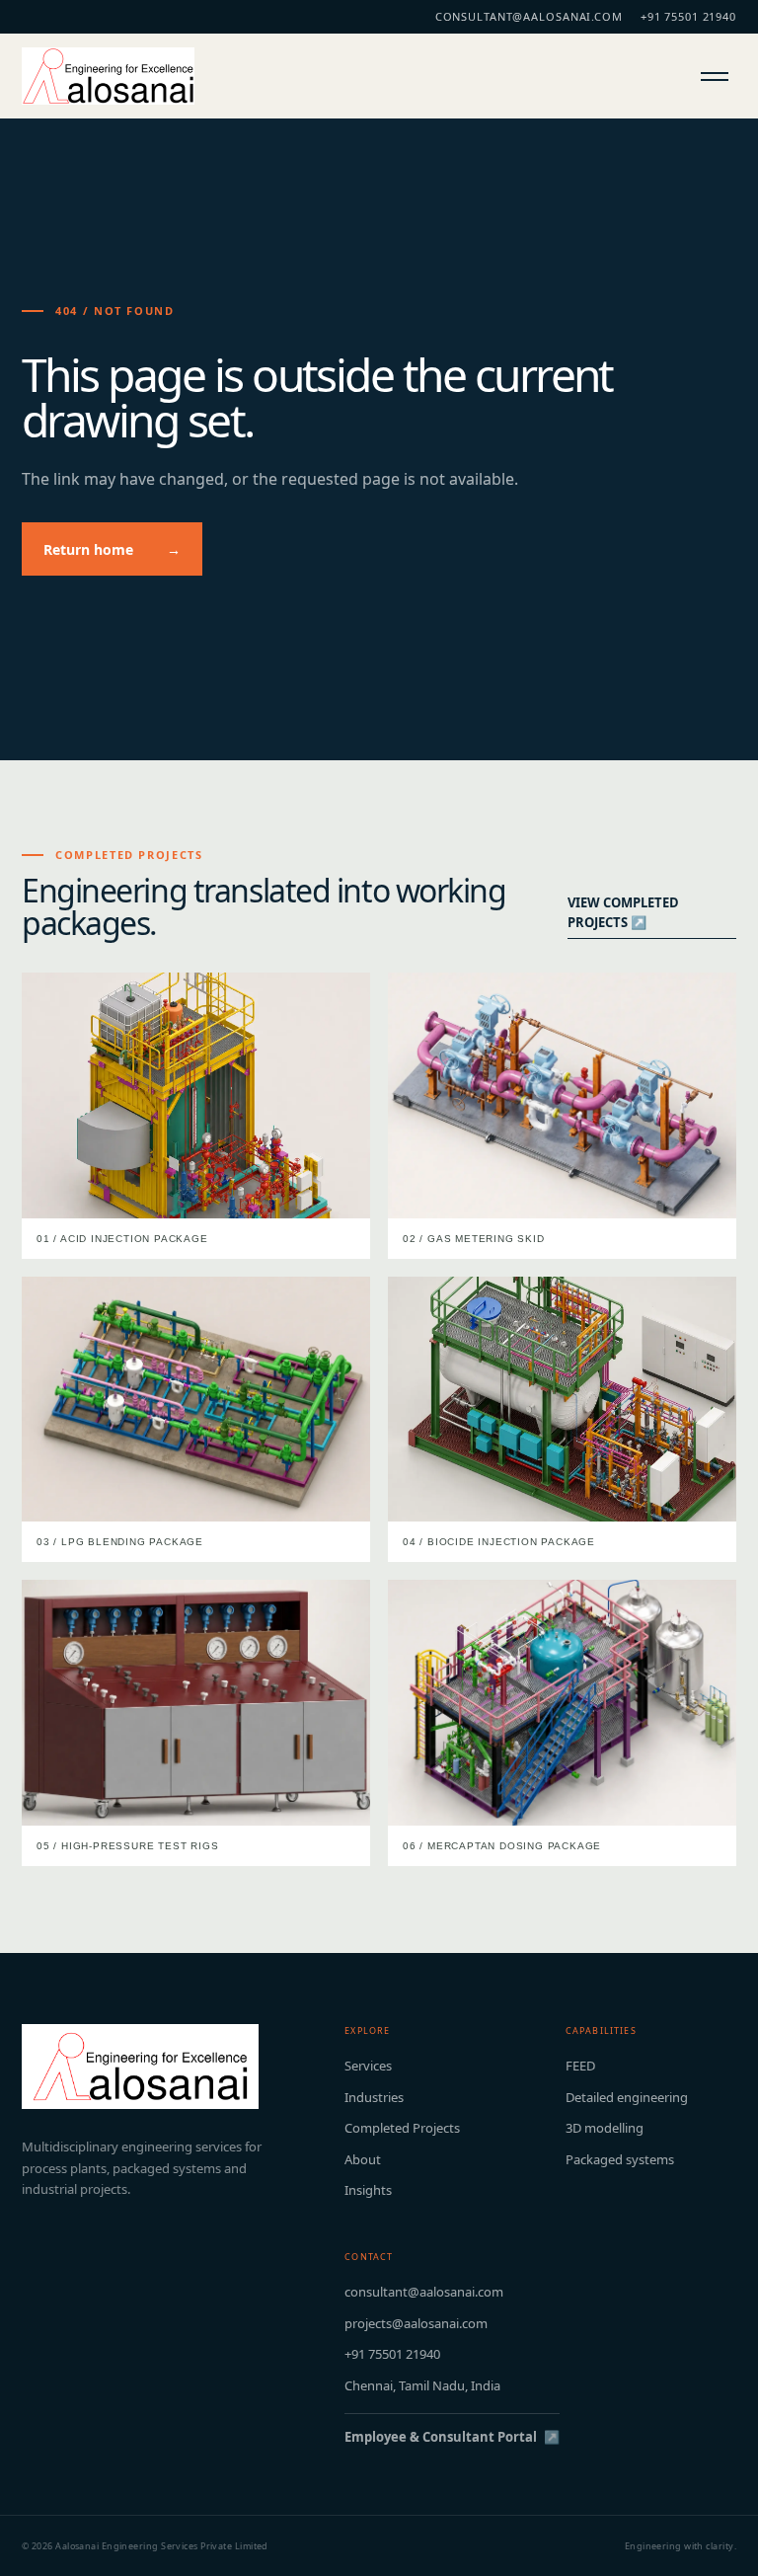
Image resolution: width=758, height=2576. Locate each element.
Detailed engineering (627, 2097)
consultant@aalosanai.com (529, 16)
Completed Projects (402, 2128)
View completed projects (623, 912)
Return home (112, 549)
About (363, 2159)
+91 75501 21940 (688, 16)
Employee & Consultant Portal (452, 2437)
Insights (368, 2190)
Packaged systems (620, 2159)
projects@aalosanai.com (416, 2323)
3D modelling (605, 2128)
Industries (374, 2097)
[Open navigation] (716, 76)
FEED (580, 2066)
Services (368, 2066)
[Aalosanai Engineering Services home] (108, 76)
